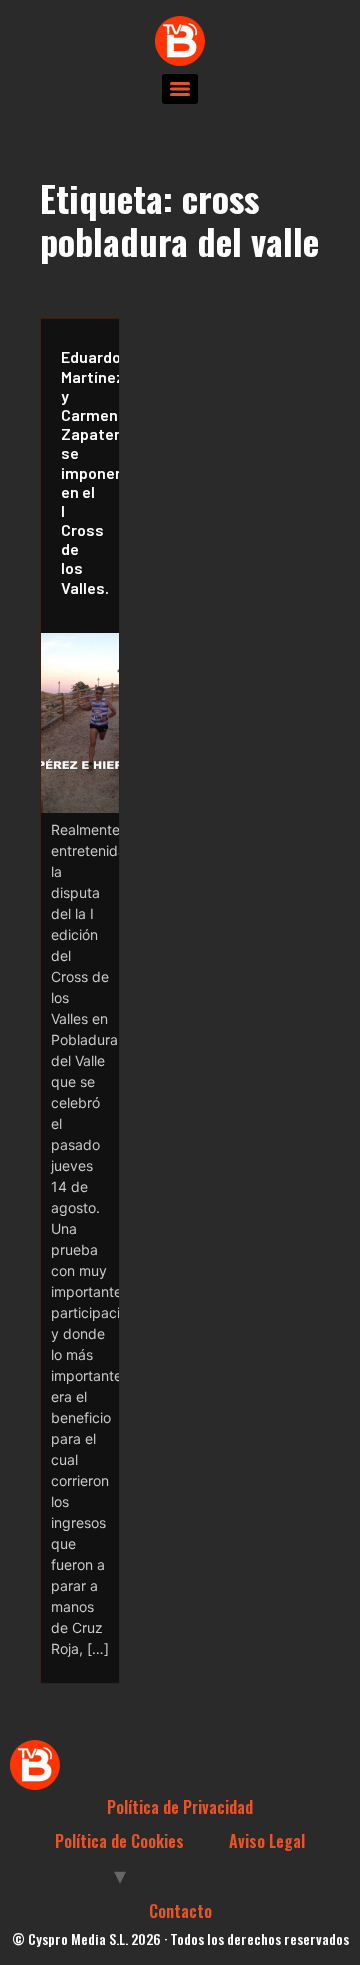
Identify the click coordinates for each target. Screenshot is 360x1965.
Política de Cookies (119, 1841)
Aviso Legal (267, 1841)
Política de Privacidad (180, 1807)
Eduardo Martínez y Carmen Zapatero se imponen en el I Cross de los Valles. (85, 471)
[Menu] (180, 89)
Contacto (180, 1911)
